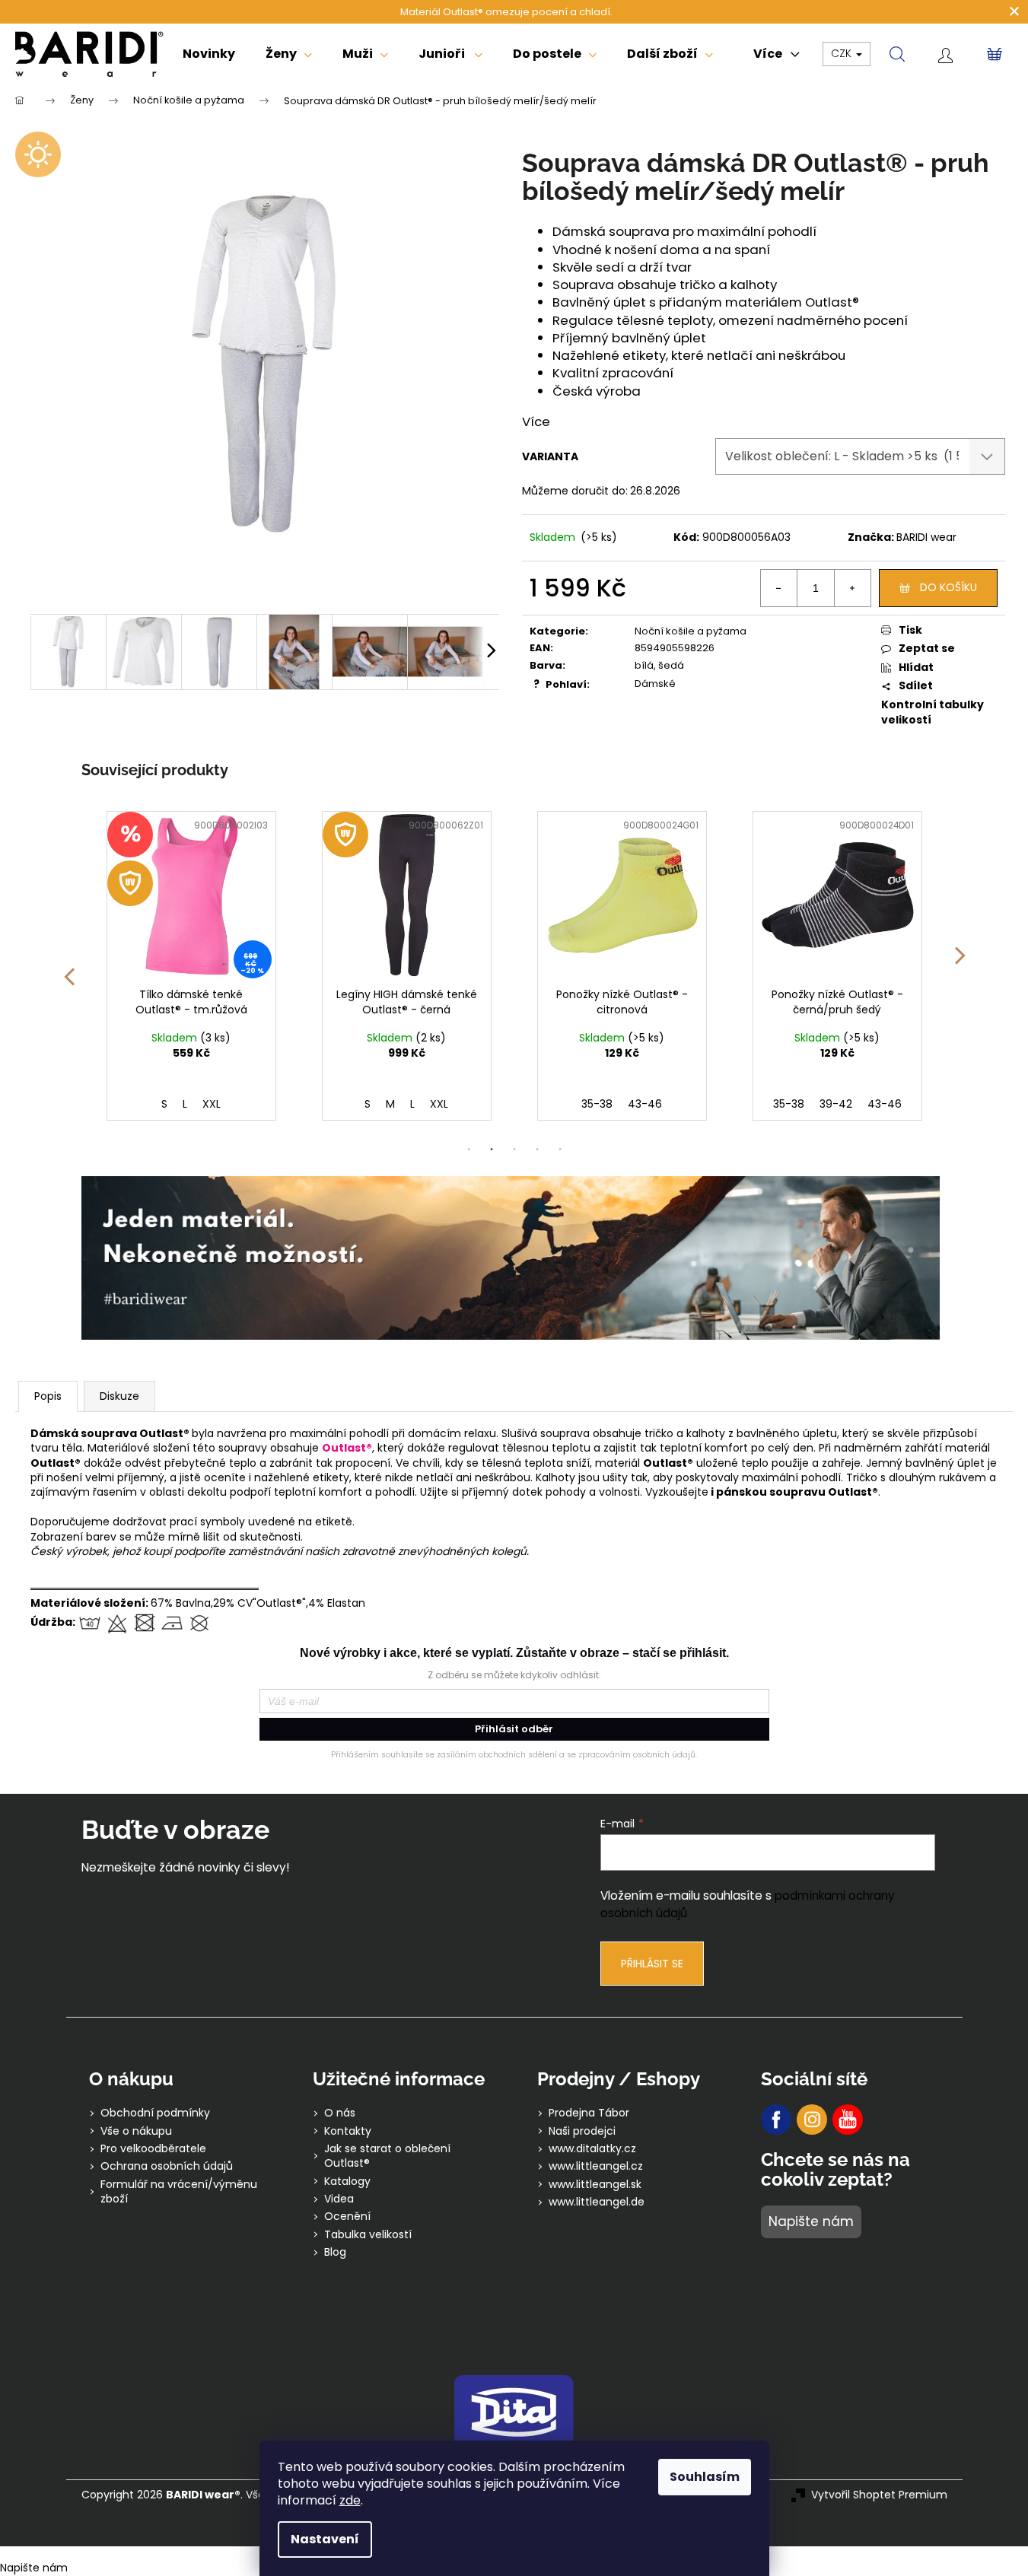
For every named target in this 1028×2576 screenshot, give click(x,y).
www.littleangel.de (597, 2202)
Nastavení (325, 2539)
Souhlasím (705, 2477)
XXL (224, 1104)
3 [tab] (514, 1150)
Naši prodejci (582, 2131)
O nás (340, 2113)
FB (776, 2120)
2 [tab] (492, 1150)
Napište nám (811, 2221)
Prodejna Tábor (589, 2113)
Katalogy (347, 2182)
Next (960, 966)
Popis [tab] (48, 1396)
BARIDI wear (926, 537)
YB (848, 2120)
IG (812, 2120)
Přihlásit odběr (514, 1729)
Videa (339, 2199)
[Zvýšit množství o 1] (852, 588)
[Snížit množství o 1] (779, 588)
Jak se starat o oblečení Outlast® (387, 2156)
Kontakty (348, 2131)
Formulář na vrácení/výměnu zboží (179, 2192)
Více (536, 421)
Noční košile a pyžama (691, 631)
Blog (335, 2252)
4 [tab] (537, 1150)
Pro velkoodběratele (153, 2149)
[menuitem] (209, 54)
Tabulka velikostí (368, 2235)
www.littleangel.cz (596, 2166)
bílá (644, 665)
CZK (843, 53)
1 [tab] (469, 1150)
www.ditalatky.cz (592, 2149)
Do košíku (948, 587)
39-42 (621, 1104)
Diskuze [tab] (119, 1396)
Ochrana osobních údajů (167, 2166)
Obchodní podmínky (155, 2113)
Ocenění (347, 2217)
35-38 (382, 1104)
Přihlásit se (652, 1964)
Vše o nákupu (136, 2131)
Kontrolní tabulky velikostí (933, 712)
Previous (68, 966)
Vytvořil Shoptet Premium (879, 2495)
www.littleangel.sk (595, 2185)
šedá (671, 665)
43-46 (430, 1104)
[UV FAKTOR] (191, 896)
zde (350, 2500)
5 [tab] (560, 1150)
